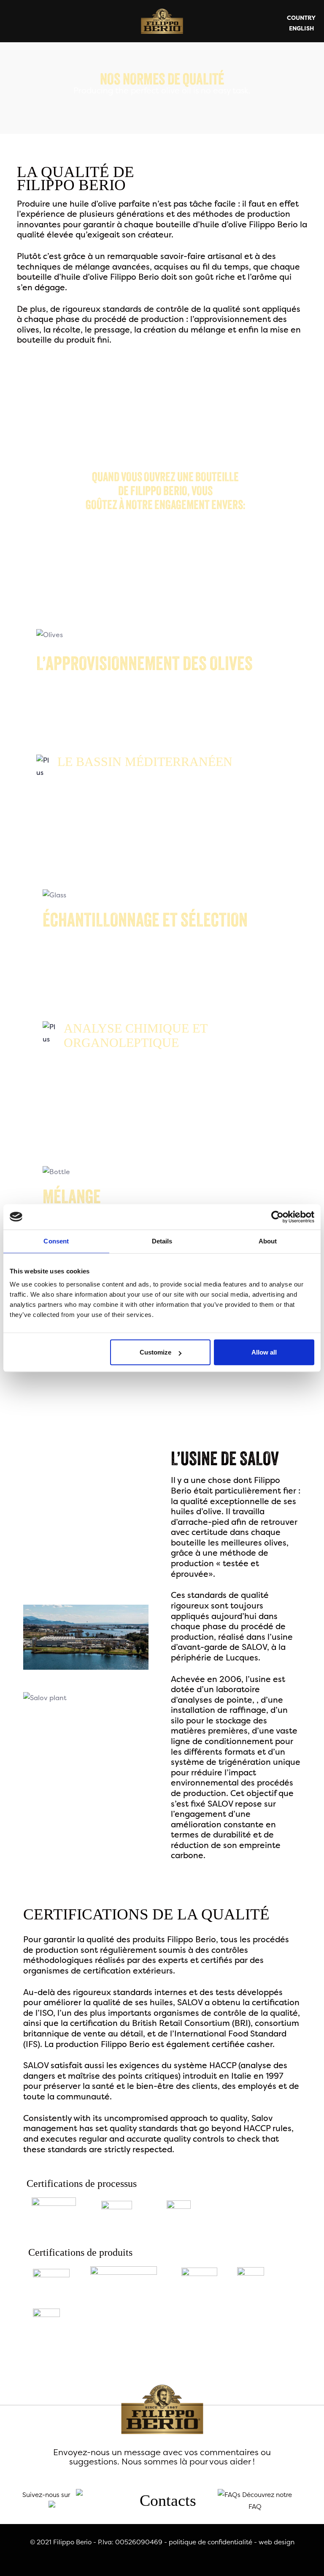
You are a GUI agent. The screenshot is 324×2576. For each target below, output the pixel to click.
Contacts (168, 2500)
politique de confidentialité (211, 2542)
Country (301, 18)
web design (277, 2542)
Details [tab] (162, 1241)
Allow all (264, 1352)
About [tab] (268, 1241)
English (301, 28)
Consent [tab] (56, 1241)
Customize (155, 1352)
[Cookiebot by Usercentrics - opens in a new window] (277, 1217)
